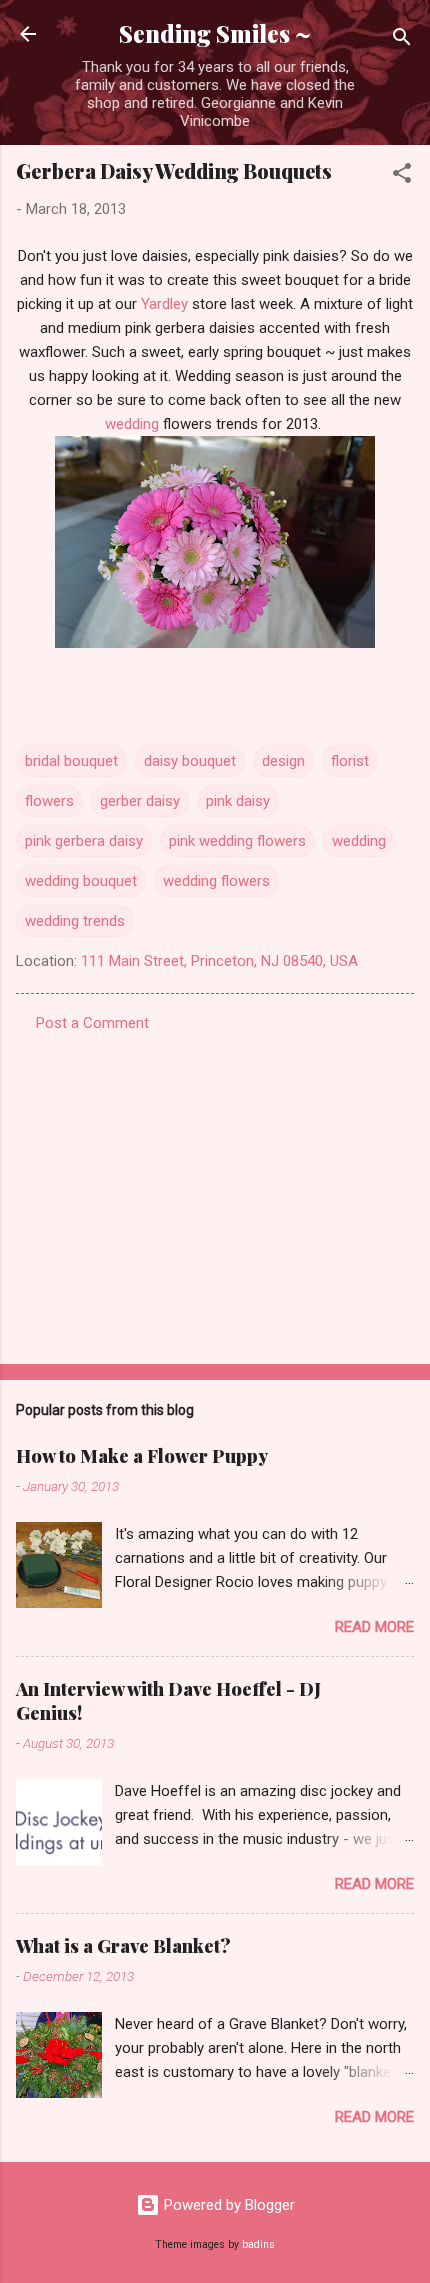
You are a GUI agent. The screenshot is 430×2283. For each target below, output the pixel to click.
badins (258, 2244)
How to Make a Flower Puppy (142, 1456)
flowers (49, 801)
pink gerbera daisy (84, 841)
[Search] (402, 40)
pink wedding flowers (237, 841)
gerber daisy (140, 801)
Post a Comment (92, 1023)
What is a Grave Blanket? (123, 1946)
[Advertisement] (215, 1192)
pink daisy (238, 801)
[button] (402, 176)
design (283, 761)
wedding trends (75, 921)
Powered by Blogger (227, 2205)
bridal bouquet (71, 761)
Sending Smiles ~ (215, 33)
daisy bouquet (190, 761)
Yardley (164, 304)
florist (350, 761)
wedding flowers (216, 881)
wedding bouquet (81, 881)
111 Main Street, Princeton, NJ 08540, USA (219, 961)
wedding (132, 424)
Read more (374, 1627)
